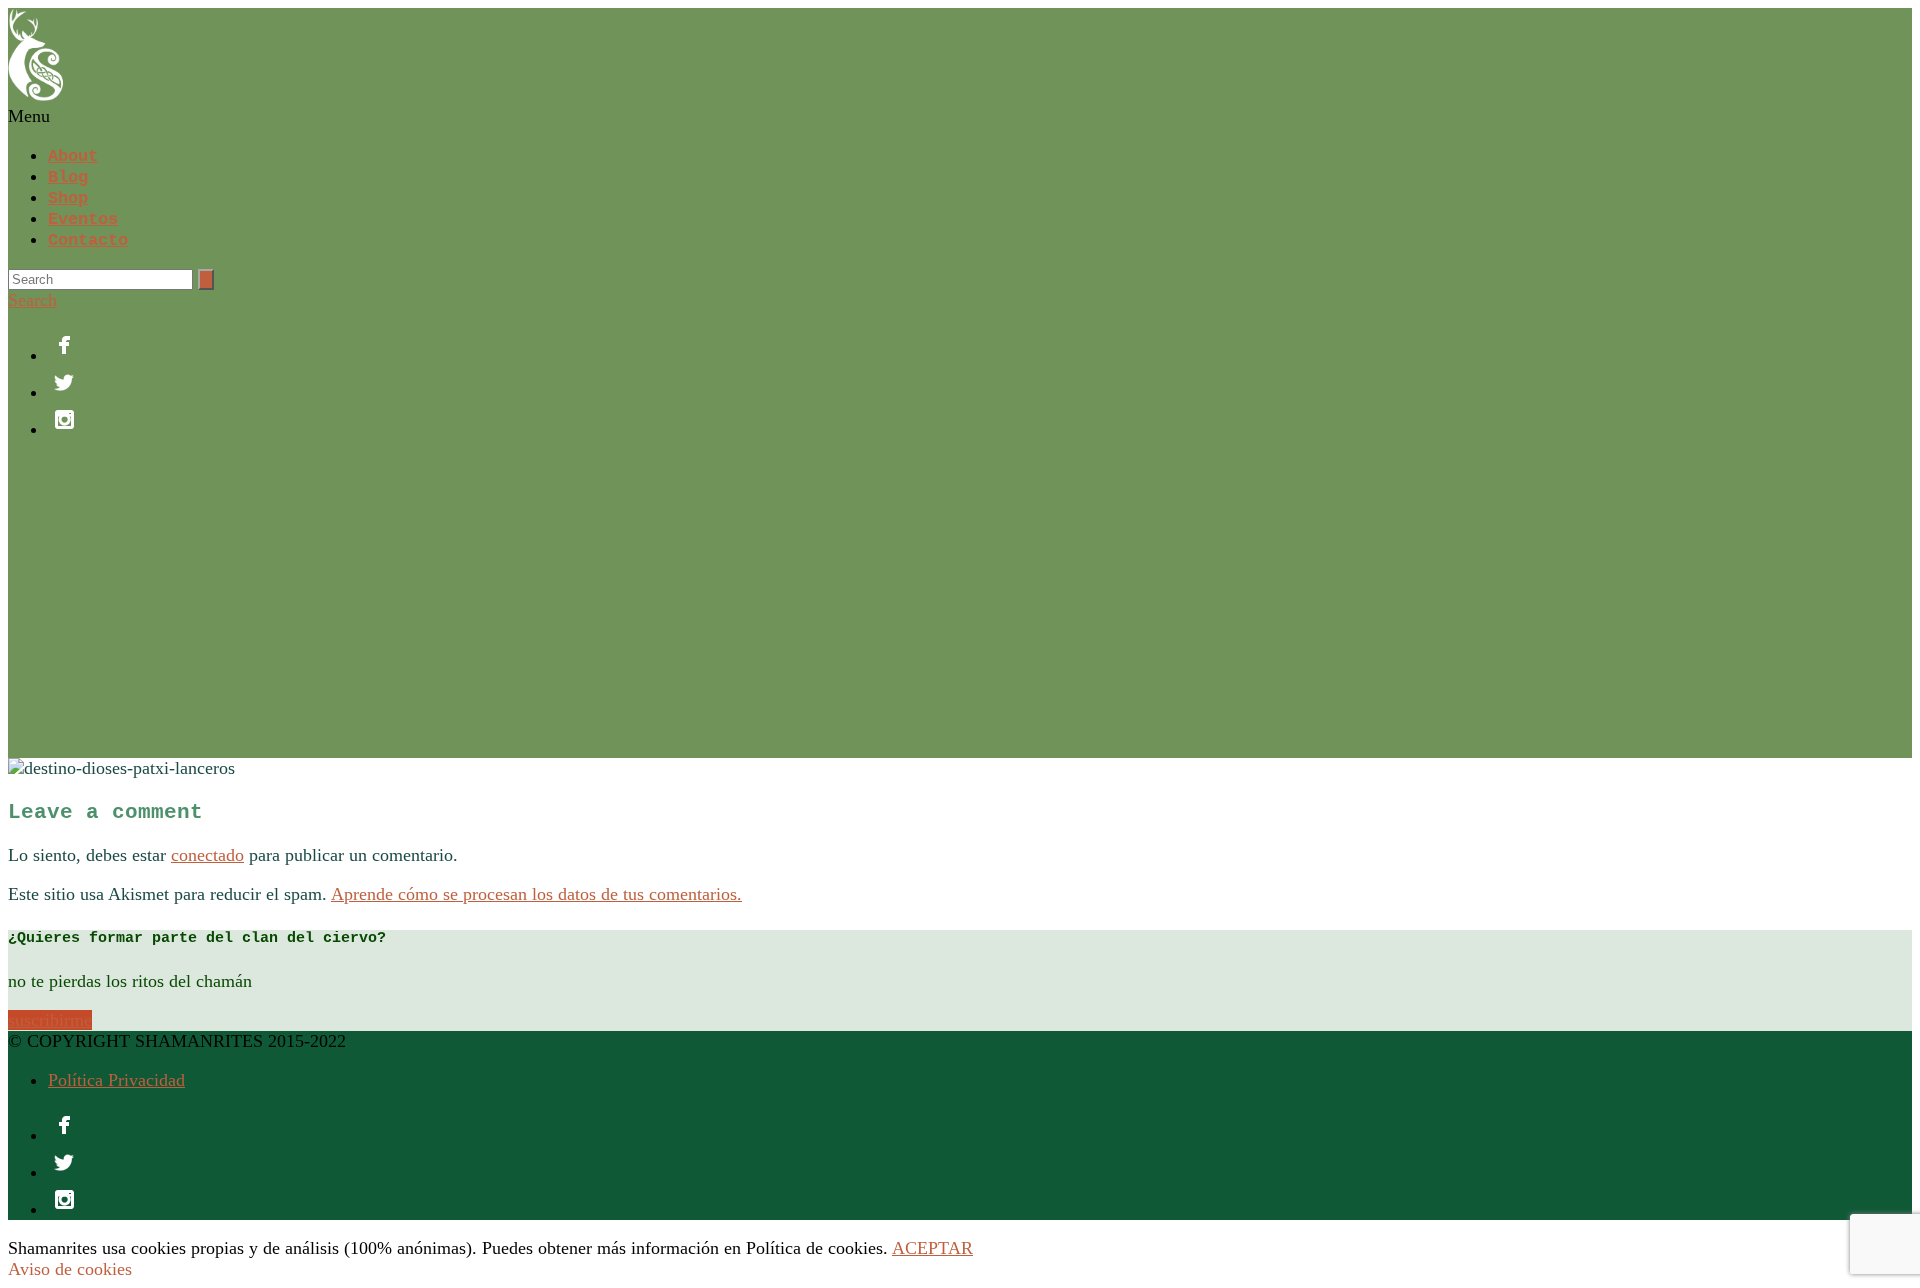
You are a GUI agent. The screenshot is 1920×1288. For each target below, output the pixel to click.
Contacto (88, 240)
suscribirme (50, 1020)
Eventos (83, 219)
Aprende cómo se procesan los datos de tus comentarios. (536, 894)
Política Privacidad (116, 1080)
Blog (68, 177)
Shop (68, 198)
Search (32, 300)
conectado (207, 855)
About (73, 156)
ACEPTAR (932, 1248)
